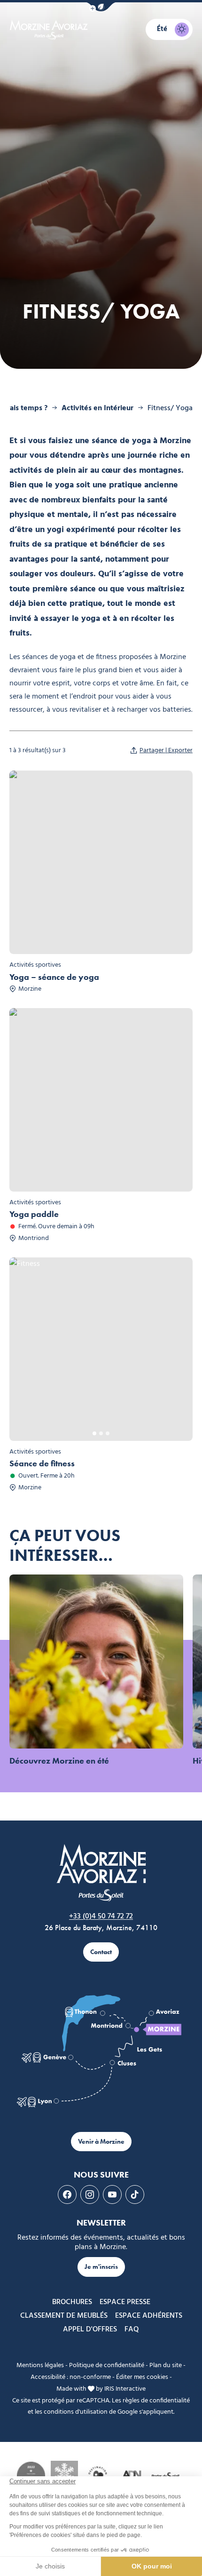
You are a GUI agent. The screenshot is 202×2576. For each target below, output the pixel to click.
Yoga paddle (34, 1214)
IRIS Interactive (125, 2389)
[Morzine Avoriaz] (50, 30)
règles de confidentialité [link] (156, 2401)
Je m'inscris (101, 2267)
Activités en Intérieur (97, 408)
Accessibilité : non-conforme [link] (71, 2377)
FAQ (132, 2330)
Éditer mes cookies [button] (142, 2377)
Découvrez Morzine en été (59, 1761)
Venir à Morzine (101, 2142)
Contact (101, 1952)
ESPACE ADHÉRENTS (149, 2316)
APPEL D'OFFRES (90, 2330)
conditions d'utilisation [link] (76, 2412)
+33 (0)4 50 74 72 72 (101, 1916)
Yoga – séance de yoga (54, 977)
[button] (101, 7)
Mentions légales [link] (40, 2365)
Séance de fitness (42, 1463)
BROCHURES (72, 2302)
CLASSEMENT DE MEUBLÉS (64, 2316)
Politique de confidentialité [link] (107, 2365)
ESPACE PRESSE (125, 2302)
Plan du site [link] (166, 2365)
